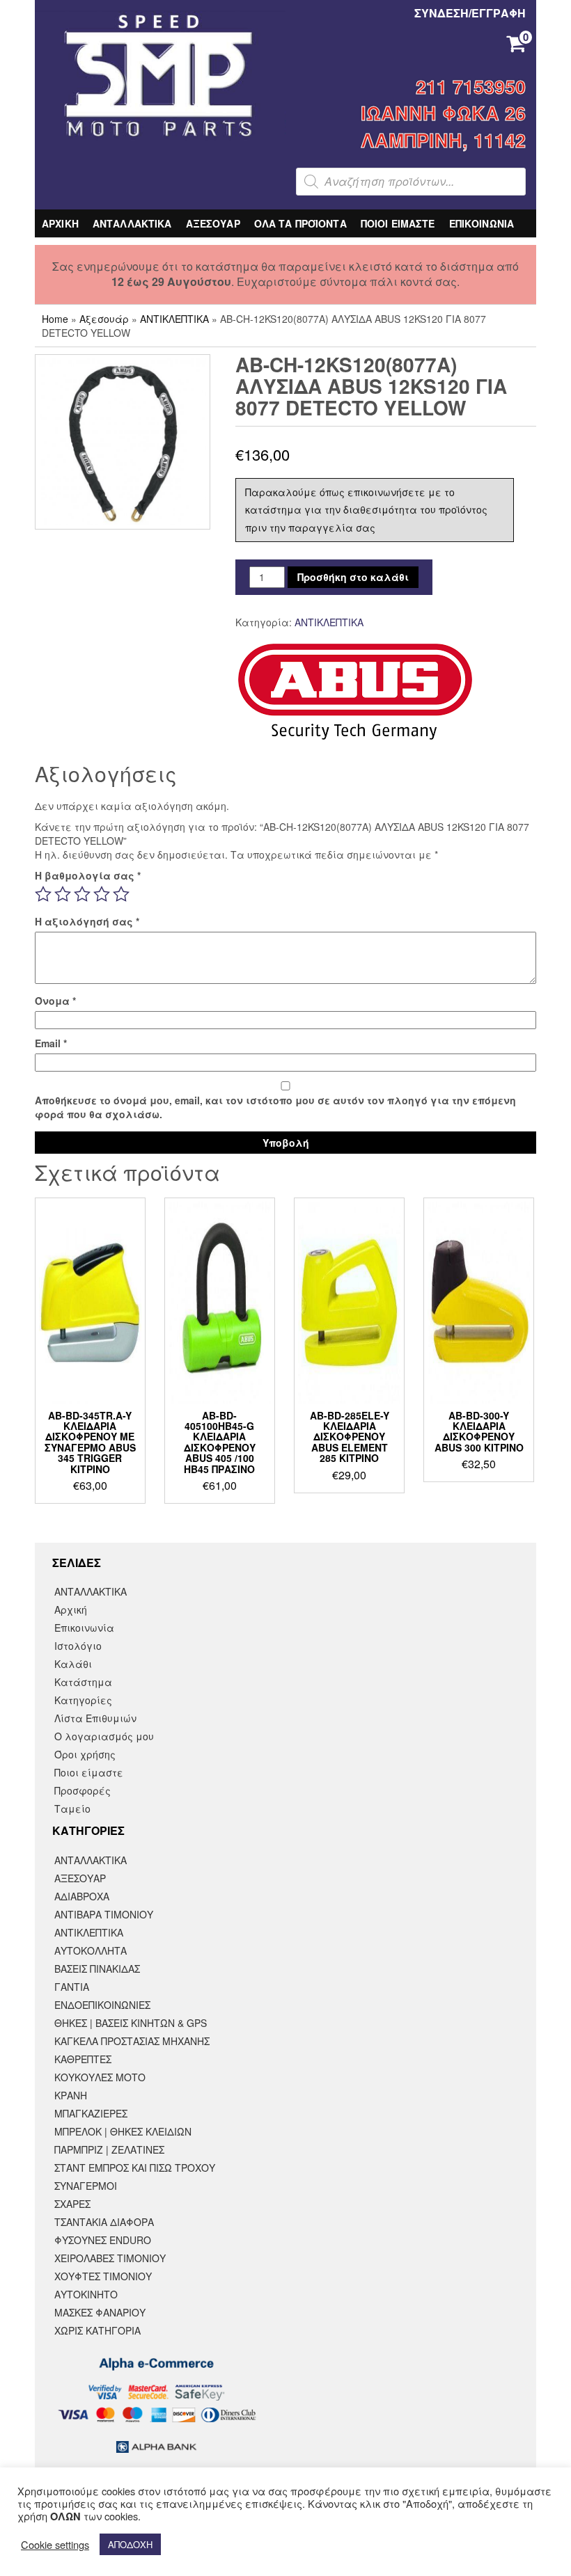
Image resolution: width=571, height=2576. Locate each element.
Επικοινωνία (84, 1628)
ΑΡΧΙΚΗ (60, 223)
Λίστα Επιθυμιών (95, 1718)
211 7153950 (471, 86)
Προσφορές (83, 1790)
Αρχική (71, 1609)
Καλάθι (73, 1664)
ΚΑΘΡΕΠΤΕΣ (83, 2059)
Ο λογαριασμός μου (104, 1736)
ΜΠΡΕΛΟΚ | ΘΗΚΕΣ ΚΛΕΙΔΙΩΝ (123, 2131)
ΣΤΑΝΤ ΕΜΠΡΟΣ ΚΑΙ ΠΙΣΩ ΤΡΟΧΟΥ (135, 2168)
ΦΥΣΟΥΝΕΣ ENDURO (103, 2240)
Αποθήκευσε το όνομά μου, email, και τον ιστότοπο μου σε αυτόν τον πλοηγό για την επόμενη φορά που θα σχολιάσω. (275, 1107)
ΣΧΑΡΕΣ (72, 2204)
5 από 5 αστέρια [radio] (121, 894)
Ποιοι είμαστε (89, 1772)
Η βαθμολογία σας (88, 875)
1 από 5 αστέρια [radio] (43, 894)
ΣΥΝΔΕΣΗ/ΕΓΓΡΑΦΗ (470, 13)
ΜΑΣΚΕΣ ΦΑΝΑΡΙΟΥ (100, 2312)
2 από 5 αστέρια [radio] (63, 894)
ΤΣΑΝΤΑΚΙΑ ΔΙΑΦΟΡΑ (104, 2222)
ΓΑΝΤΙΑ (72, 1987)
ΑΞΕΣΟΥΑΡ (213, 223)
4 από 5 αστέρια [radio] (102, 894)
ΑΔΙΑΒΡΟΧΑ (82, 1896)
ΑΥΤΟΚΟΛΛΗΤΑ (91, 1950)
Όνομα (55, 1001)
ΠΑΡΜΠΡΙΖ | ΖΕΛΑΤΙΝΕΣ (109, 2149)
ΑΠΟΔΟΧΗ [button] (130, 2544)
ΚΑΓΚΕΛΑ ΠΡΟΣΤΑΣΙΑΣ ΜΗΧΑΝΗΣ (132, 2041)
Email (51, 1043)
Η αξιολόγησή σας (87, 921)
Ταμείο (72, 1808)
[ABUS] (355, 692)
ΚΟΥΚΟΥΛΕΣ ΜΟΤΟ (100, 2077)
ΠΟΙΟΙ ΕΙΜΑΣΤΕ (398, 223)
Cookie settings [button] (55, 2545)
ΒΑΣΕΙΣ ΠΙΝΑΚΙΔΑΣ (97, 1969)
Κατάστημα (83, 1682)
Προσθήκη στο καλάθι (353, 577)
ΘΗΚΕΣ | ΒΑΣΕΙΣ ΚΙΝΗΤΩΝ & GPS (131, 2023)
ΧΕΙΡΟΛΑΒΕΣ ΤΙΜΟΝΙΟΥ (110, 2258)
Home (55, 319)
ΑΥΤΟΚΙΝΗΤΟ (86, 2294)
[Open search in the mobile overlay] (411, 182)
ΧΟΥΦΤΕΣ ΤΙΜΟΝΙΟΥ (103, 2276)
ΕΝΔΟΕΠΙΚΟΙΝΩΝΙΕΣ (102, 2005)
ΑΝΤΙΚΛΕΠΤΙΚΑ (174, 319)
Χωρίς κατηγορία (97, 2330)
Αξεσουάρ (104, 319)
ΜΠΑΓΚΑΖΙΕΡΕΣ (91, 2113)
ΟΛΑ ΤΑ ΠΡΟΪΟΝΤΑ (300, 223)
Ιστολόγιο (78, 1646)
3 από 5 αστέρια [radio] (82, 894)
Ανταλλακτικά (91, 1860)
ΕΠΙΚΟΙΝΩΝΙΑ (482, 223)
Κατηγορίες (83, 1700)
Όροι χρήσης (85, 1754)
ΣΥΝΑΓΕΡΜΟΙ (86, 2186)
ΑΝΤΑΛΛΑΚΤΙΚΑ (132, 223)
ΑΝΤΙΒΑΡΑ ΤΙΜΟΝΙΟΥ (104, 1914)
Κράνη (71, 2095)
